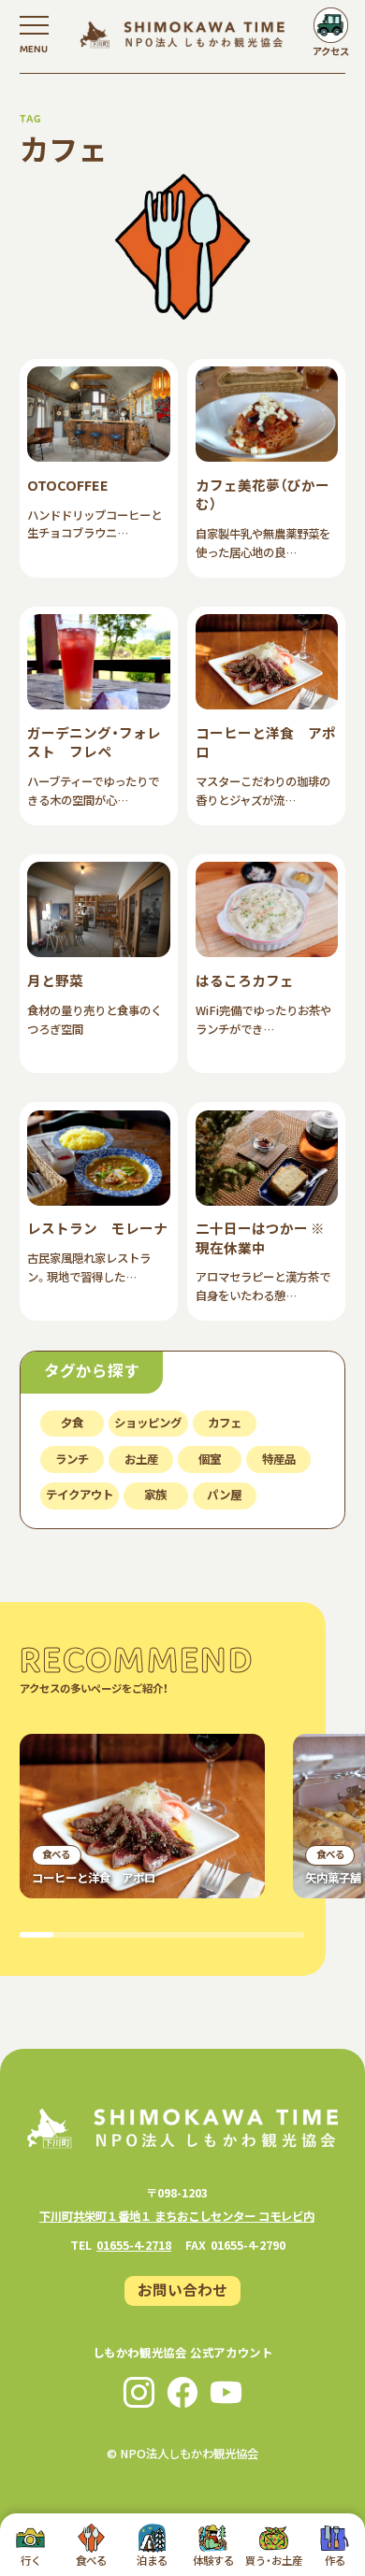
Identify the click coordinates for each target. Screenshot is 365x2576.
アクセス (331, 51)
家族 (155, 1495)
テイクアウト (80, 1495)
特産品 (279, 1459)
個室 (210, 1459)
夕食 (72, 1423)
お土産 (141, 1459)
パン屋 (224, 1495)
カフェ (225, 1423)
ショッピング (148, 1423)
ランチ (72, 1459)
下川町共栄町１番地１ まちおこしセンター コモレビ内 (177, 2216)
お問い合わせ (182, 2289)
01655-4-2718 (134, 2245)
